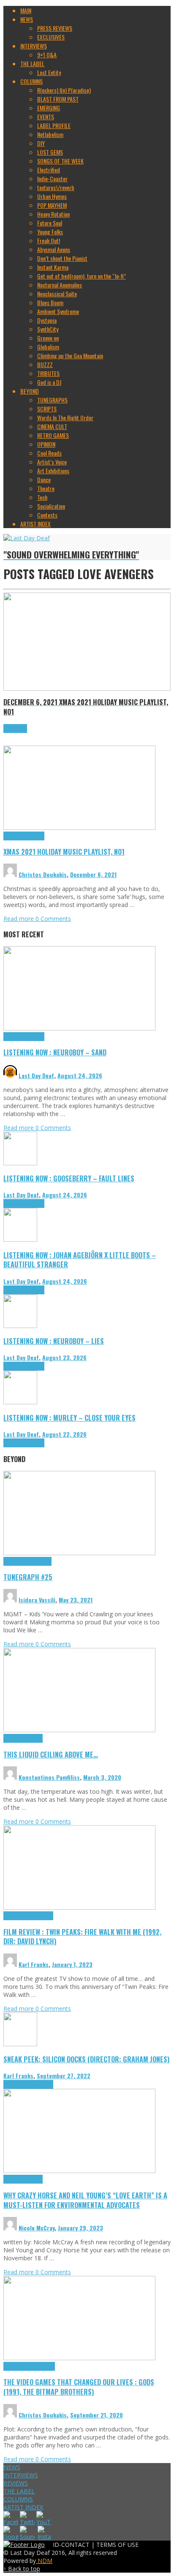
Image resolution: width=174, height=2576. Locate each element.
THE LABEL (19, 2491)
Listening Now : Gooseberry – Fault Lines (69, 1178)
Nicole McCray (37, 2228)
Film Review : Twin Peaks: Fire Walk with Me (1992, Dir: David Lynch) (82, 1937)
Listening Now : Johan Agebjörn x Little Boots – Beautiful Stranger (80, 1260)
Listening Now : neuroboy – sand (55, 1052)
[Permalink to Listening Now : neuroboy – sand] (79, 1028)
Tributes (35, 836)
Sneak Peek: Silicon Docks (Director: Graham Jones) (87, 2059)
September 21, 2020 (97, 2415)
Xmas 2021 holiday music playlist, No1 (64, 852)
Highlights (15, 836)
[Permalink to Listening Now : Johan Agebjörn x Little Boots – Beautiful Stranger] (20, 1239)
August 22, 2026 (64, 1434)
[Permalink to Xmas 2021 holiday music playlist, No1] (79, 828)
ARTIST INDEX (23, 2507)
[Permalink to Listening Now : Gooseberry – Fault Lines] (20, 1163)
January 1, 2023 (72, 1964)
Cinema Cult (17, 1916)
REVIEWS (16, 2483)
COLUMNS (18, 2499)
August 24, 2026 (80, 1075)
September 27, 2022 (64, 2076)
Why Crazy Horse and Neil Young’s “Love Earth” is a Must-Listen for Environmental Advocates (85, 2200)
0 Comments (53, 919)
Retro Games (41, 2366)
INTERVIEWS (21, 2475)
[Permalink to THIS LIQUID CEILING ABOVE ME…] (79, 1730)
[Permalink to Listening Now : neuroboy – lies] (20, 1326)
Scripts (34, 1738)
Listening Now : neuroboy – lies (54, 1341)
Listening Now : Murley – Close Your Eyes (69, 1418)
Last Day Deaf (36, 1075)
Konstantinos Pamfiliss (49, 1777)
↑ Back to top (22, 2569)
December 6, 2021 (93, 874)
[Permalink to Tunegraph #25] (79, 1553)
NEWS (12, 2467)
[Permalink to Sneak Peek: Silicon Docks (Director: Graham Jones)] (20, 2044)
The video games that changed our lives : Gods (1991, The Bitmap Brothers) (79, 2387)
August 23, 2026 (64, 1357)
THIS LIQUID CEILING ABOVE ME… (51, 1754)
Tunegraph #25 (28, 1577)
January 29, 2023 (80, 2228)
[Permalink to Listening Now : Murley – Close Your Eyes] (20, 1402)
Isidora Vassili (37, 1600)
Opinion (34, 2179)
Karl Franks (34, 1964)
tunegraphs (39, 1561)
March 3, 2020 (102, 1777)
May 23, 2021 (76, 1600)
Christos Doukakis (43, 874)
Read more (19, 919)
